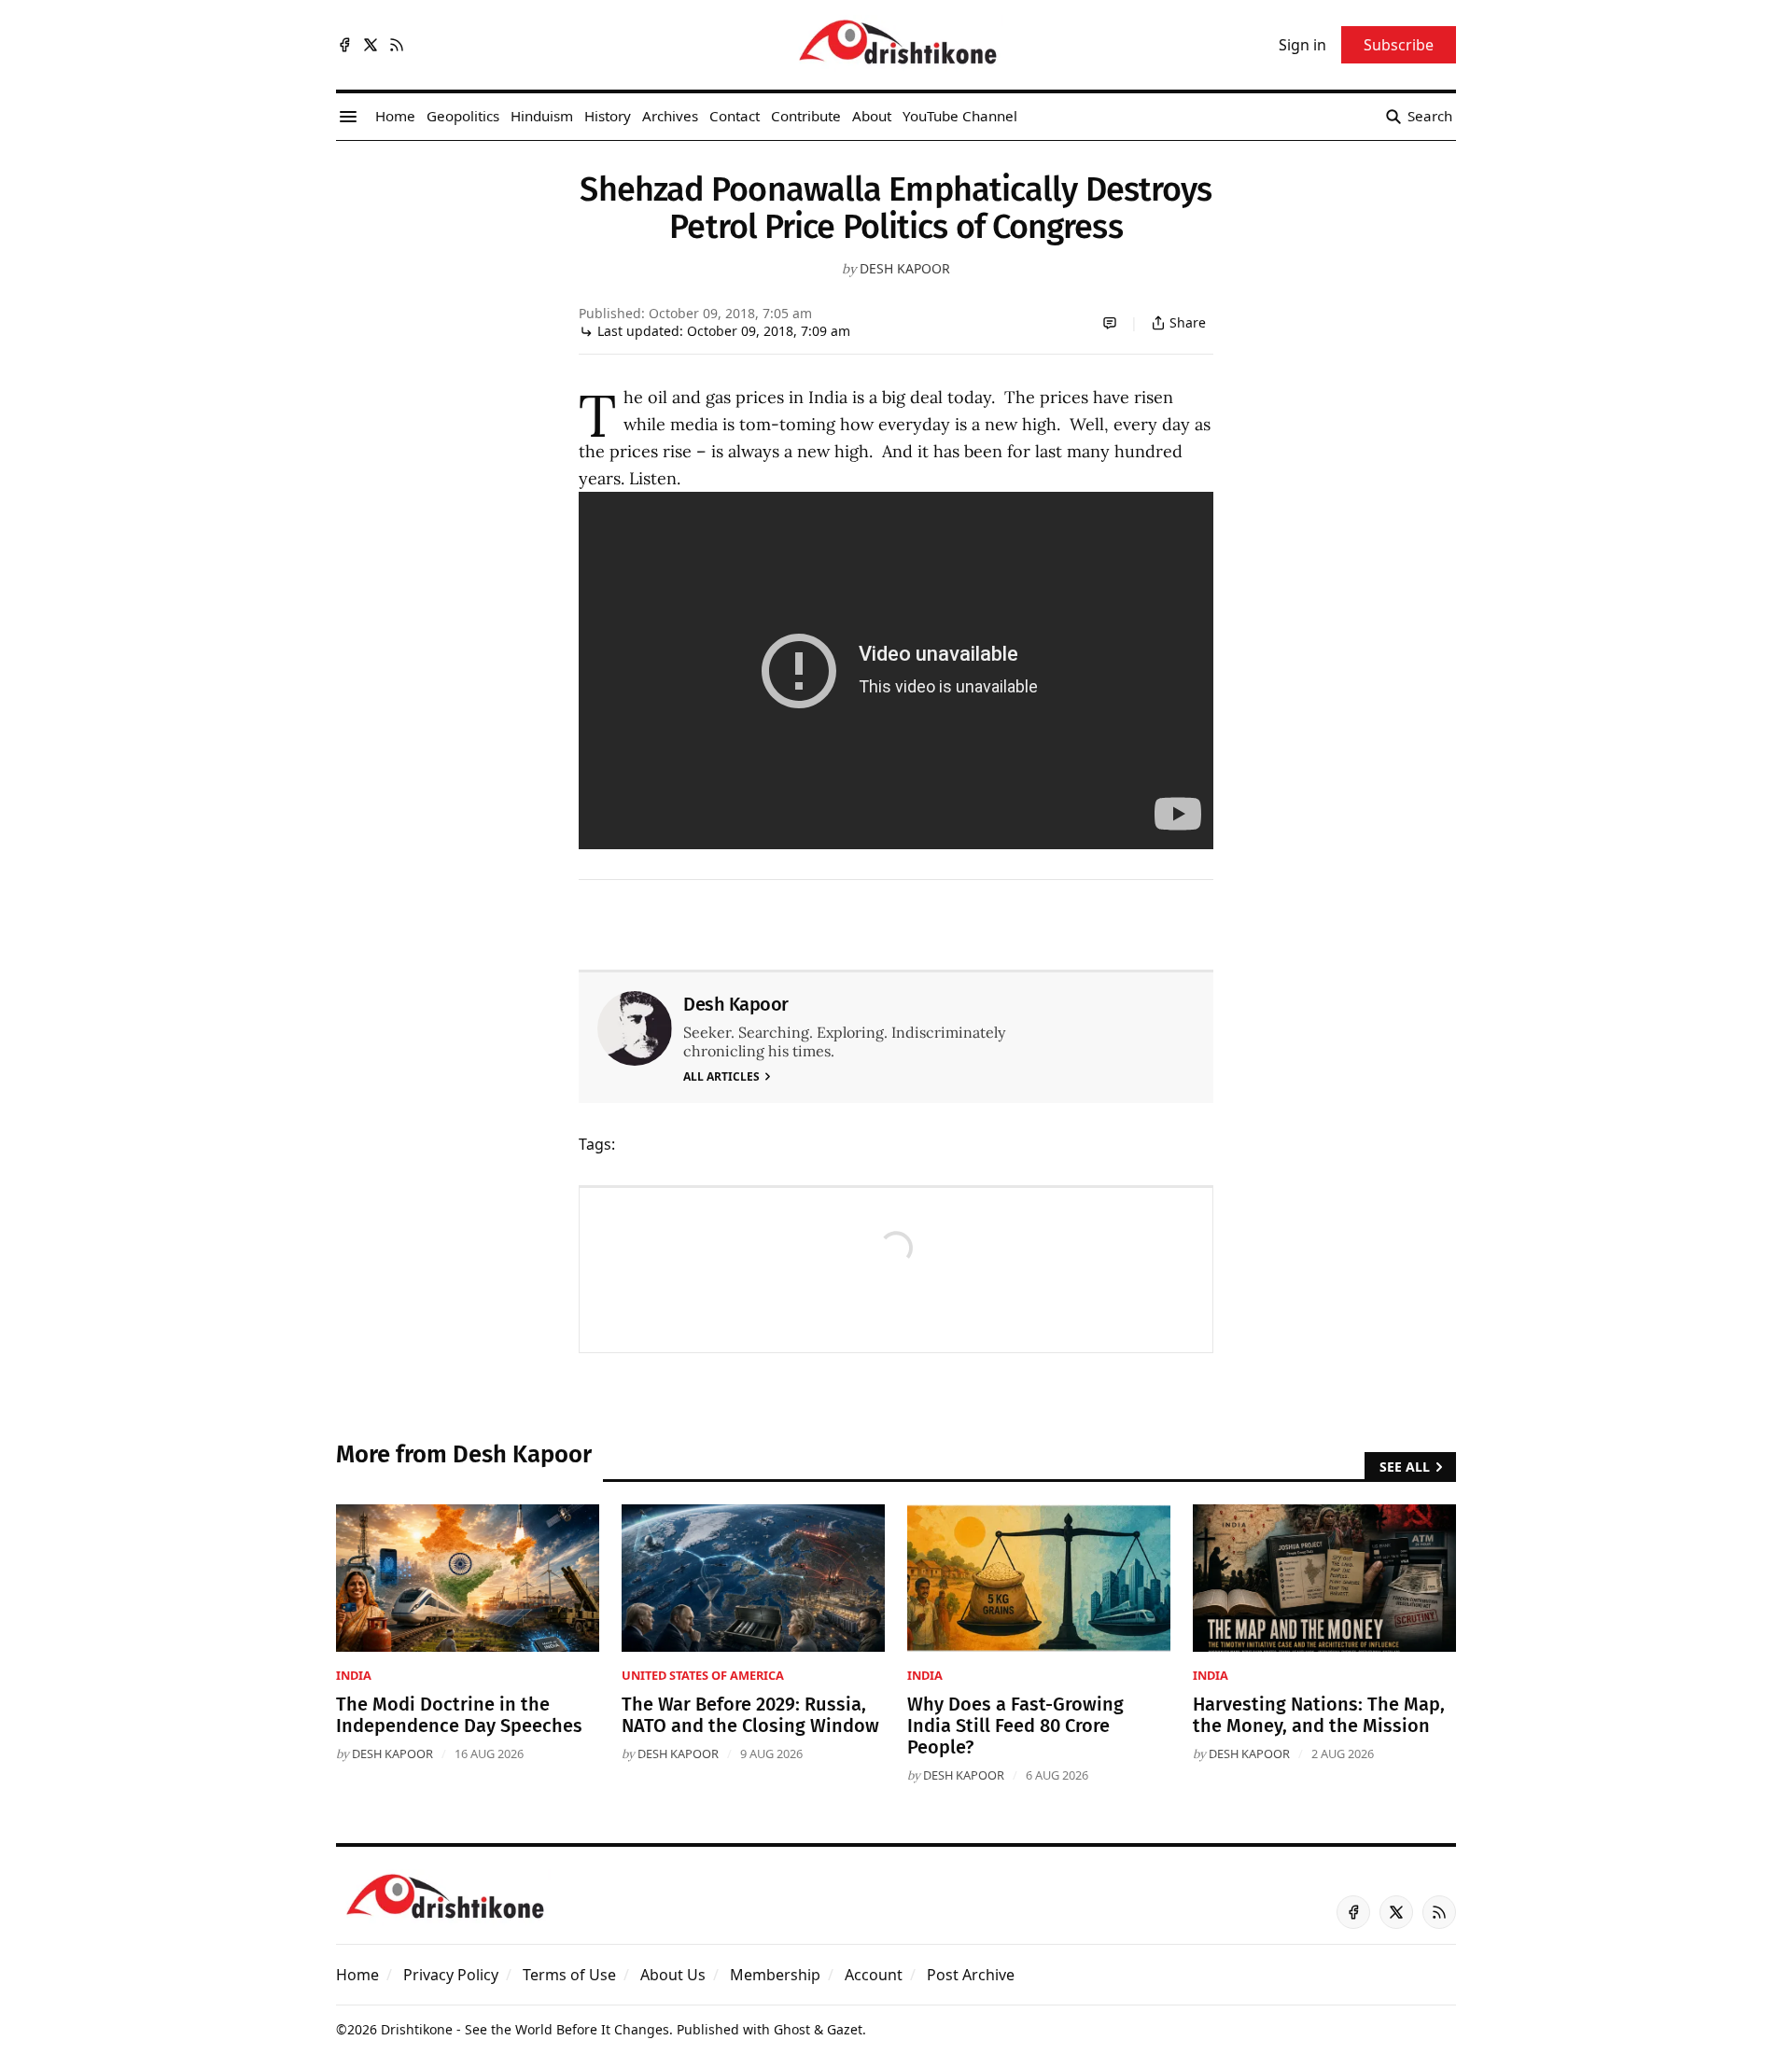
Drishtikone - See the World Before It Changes (525, 2029)
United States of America (703, 1675)
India (354, 1675)
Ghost (792, 2029)
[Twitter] (371, 45)
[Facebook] (344, 45)
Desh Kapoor (905, 268)
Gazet (845, 2029)
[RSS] (397, 45)
